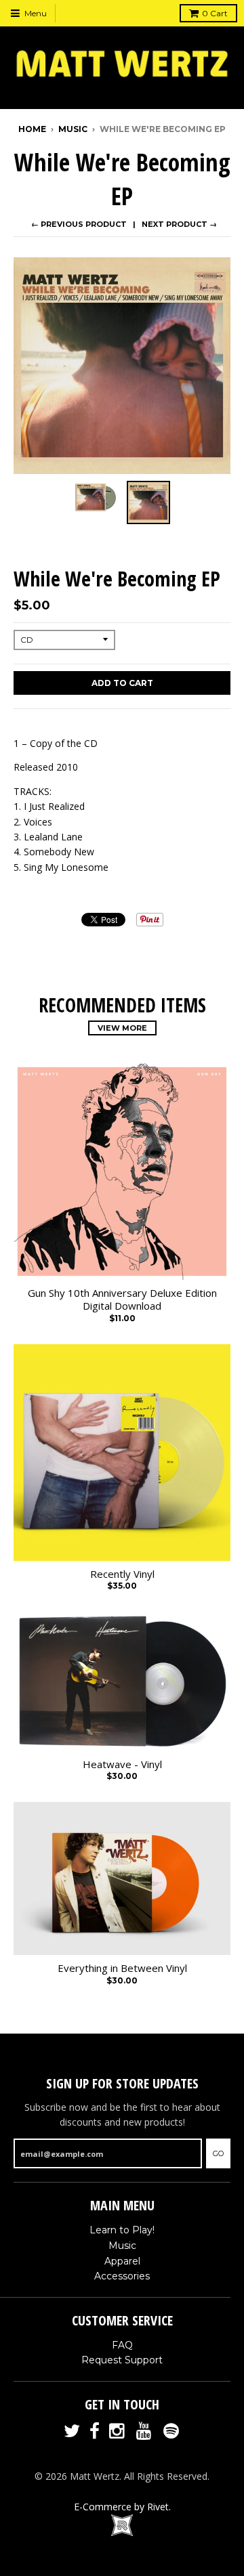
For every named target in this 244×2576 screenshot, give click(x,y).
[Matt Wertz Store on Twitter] (72, 2431)
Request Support (122, 2360)
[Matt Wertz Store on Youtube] (145, 2431)
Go (218, 2153)
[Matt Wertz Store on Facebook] (95, 2431)
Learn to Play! (122, 2230)
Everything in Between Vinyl (122, 1968)
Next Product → (179, 224)
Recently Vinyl (122, 1574)
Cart (215, 13)
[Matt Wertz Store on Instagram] (118, 2431)
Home (32, 129)
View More (122, 1028)
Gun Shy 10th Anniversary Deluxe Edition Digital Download (122, 1300)
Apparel (122, 2261)
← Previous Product (79, 224)
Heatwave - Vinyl (122, 1764)
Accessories (122, 2276)
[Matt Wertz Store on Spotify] (172, 2431)
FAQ (122, 2345)
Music (73, 129)
